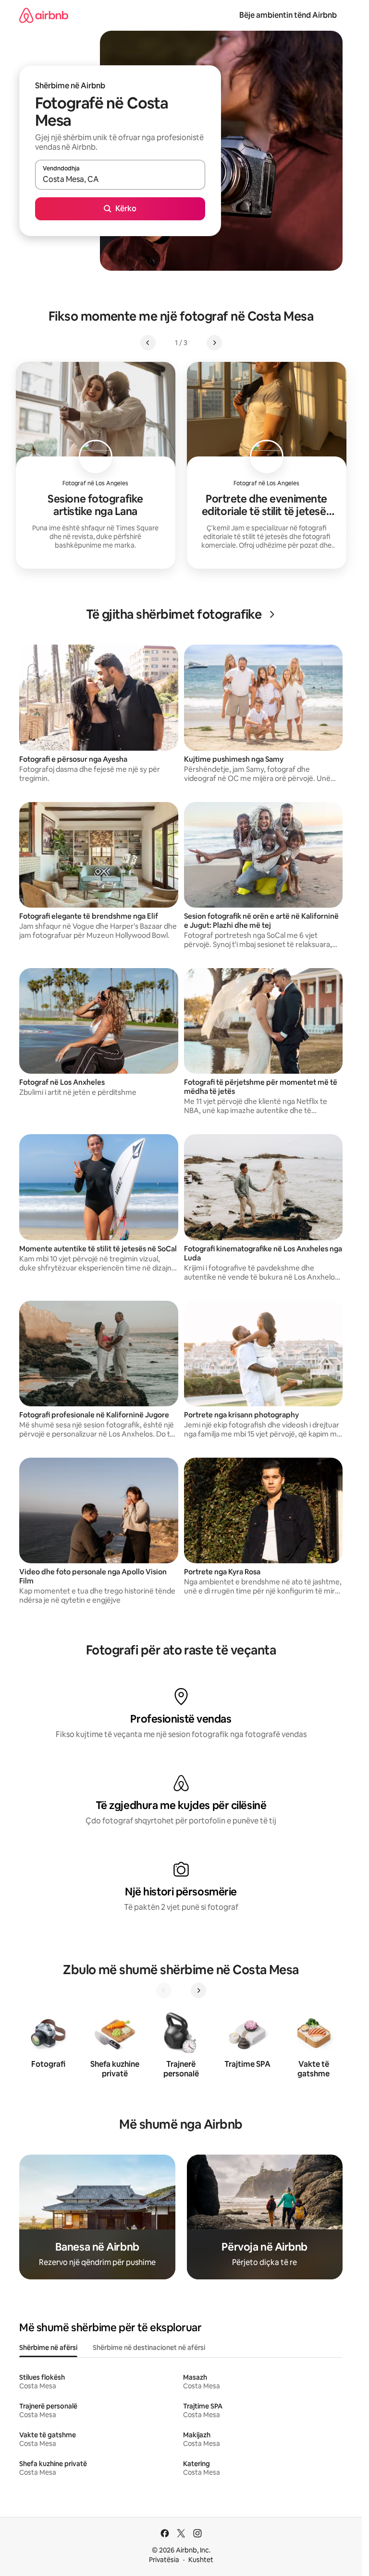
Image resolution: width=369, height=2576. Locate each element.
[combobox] (120, 179)
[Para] (198, 1990)
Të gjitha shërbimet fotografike (174, 614)
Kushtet (201, 2560)
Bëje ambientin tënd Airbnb (288, 15)
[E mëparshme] (164, 1990)
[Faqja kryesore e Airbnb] (44, 15)
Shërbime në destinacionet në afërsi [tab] (149, 2348)
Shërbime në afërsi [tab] (48, 2348)
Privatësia (164, 2560)
